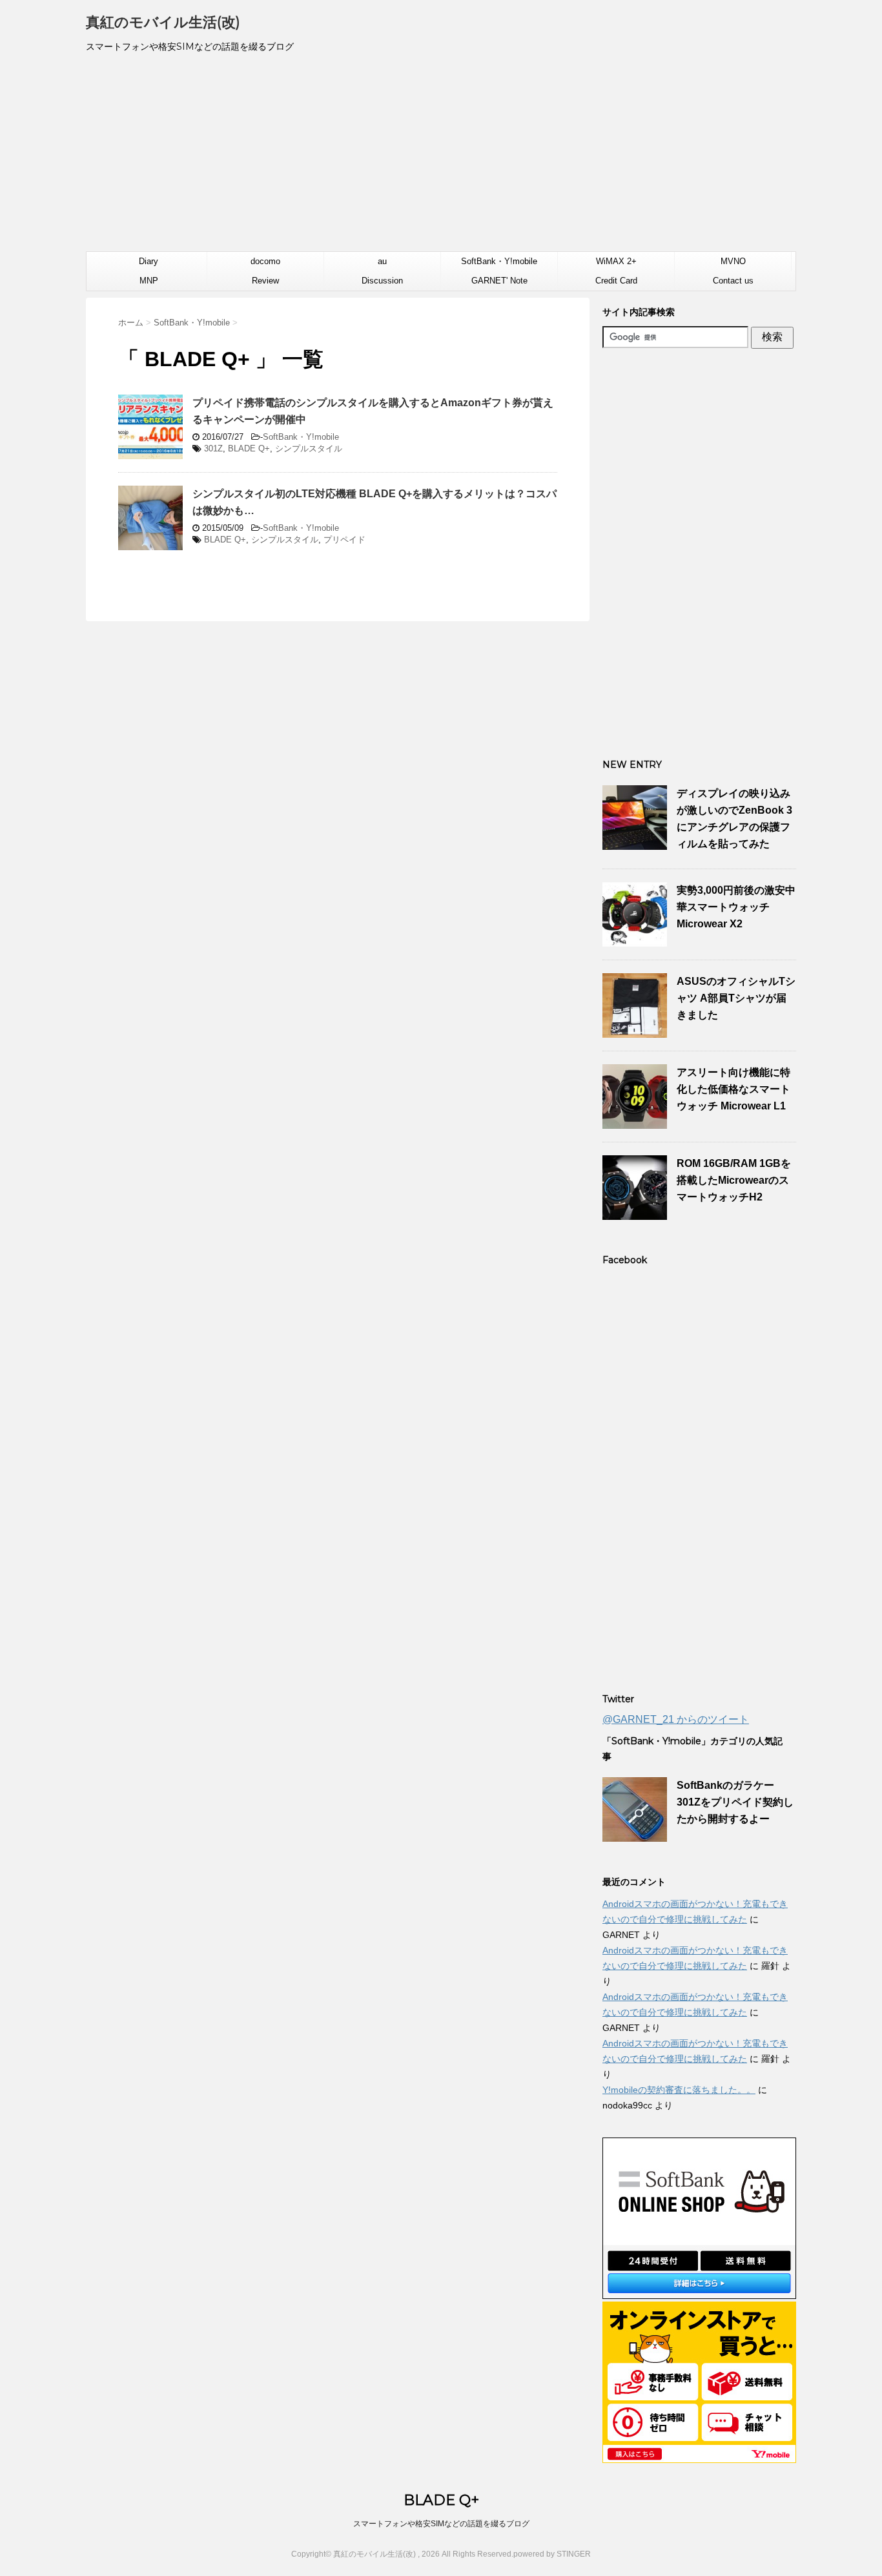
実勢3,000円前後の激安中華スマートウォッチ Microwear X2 (736, 907)
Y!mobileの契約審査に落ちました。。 (679, 2090)
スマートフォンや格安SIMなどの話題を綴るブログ (441, 2524)
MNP (149, 281)
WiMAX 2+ (616, 261)
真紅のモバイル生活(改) (163, 22)
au (382, 261)
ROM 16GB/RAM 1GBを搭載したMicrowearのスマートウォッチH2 (734, 1180)
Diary (149, 261)
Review (265, 281)
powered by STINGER (552, 2554)
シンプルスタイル (309, 448)
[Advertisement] (441, 158)
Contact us (733, 281)
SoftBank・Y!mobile (499, 261)
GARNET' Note (499, 281)
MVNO (733, 261)
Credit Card (616, 281)
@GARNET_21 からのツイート (676, 1719)
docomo (265, 261)
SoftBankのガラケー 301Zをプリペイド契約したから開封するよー (735, 1802)
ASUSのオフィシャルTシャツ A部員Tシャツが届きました (736, 998)
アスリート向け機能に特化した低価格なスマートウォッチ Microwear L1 (733, 1089)
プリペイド (344, 540)
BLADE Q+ (249, 448)
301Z (213, 448)
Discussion (382, 281)
